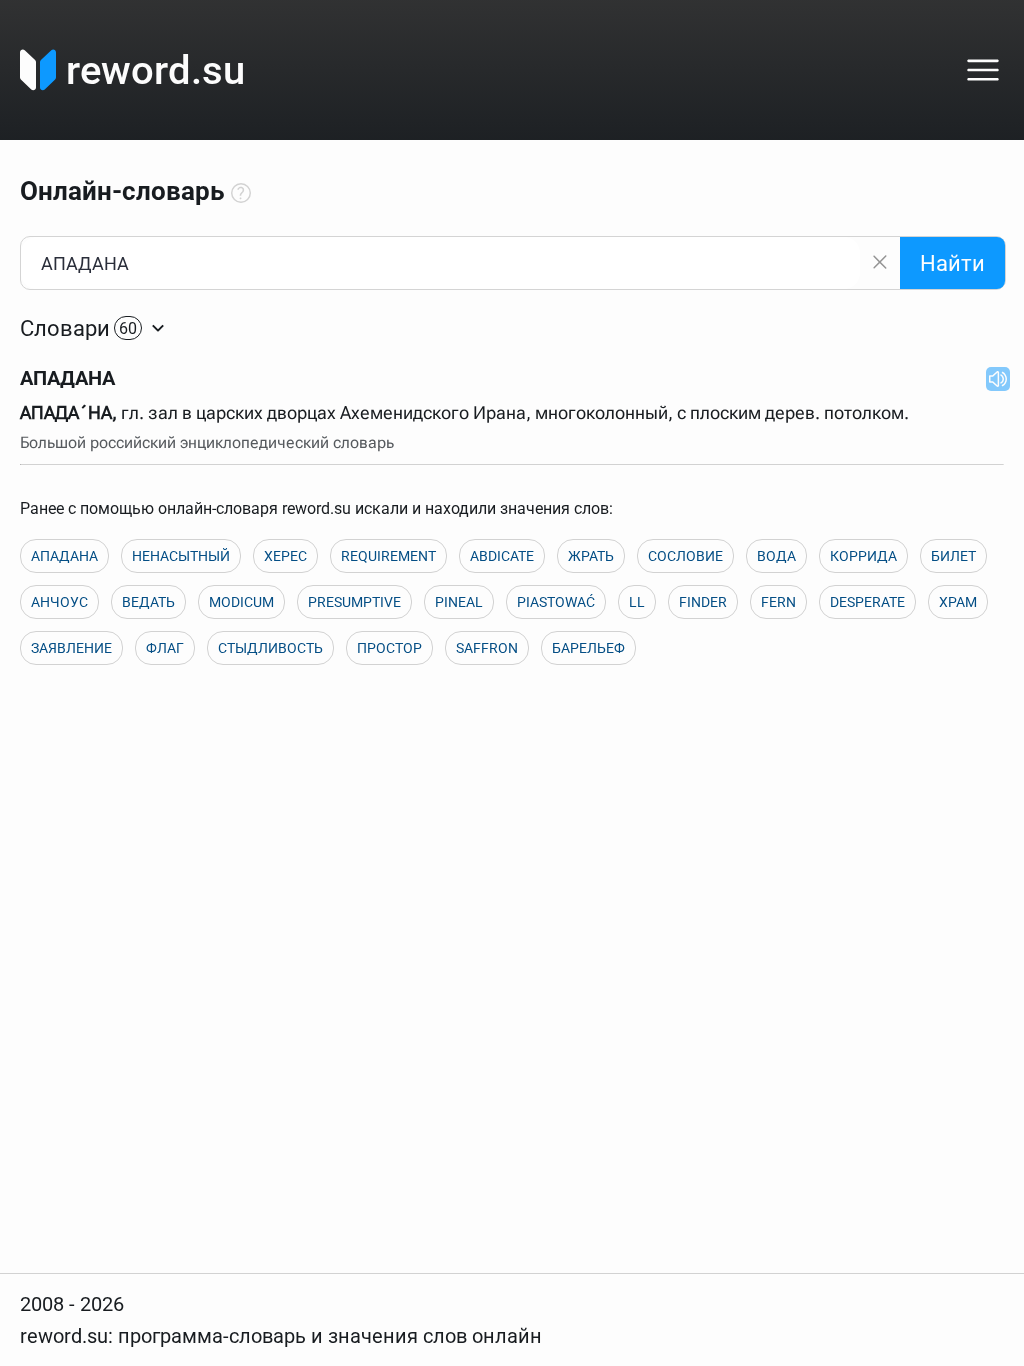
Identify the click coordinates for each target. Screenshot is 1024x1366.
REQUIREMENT (388, 556)
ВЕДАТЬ (148, 602)
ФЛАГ (165, 648)
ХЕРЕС (285, 556)
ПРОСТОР (389, 648)
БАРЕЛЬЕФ (588, 648)
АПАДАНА (64, 556)
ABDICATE (502, 556)
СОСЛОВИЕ (685, 556)
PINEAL (459, 602)
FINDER (703, 602)
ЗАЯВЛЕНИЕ (71, 648)
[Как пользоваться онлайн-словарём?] (241, 194)
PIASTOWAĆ (556, 602)
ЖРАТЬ (591, 556)
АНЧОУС (59, 602)
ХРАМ (958, 602)
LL (637, 602)
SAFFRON (487, 648)
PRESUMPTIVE (354, 602)
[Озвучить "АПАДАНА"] (992, 378)
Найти (952, 263)
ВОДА (776, 556)
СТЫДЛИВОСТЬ (270, 648)
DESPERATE (867, 602)
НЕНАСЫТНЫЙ (181, 556)
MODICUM (241, 602)
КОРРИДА (863, 556)
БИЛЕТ (953, 556)
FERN (778, 602)
